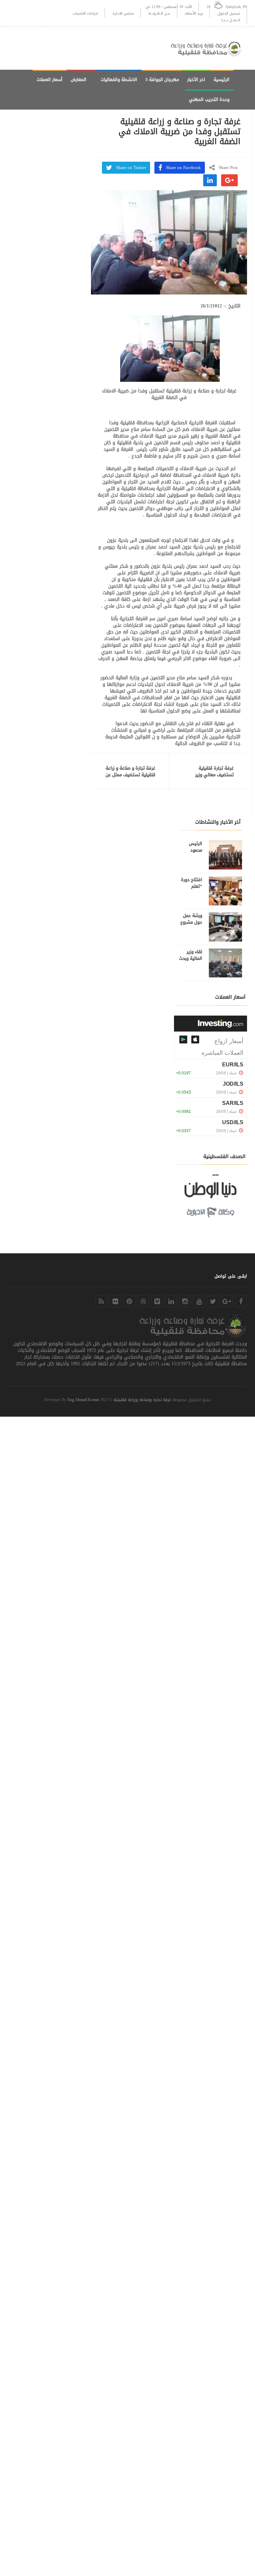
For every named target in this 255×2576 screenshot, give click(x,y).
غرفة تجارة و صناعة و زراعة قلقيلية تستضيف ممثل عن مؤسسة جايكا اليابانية (130, 775)
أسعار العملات (49, 80)
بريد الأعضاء (194, 13)
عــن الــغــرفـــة (159, 13)
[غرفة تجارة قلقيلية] (209, 48)
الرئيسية (221, 80)
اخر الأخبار (196, 80)
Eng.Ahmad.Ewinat (83, 1400)
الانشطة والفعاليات (119, 80)
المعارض (79, 80)
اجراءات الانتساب (85, 13)
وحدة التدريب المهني (209, 99)
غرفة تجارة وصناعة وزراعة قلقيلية (142, 1400)
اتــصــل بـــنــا (231, 20)
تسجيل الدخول (229, 13)
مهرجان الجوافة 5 (162, 80)
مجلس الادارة (123, 13)
